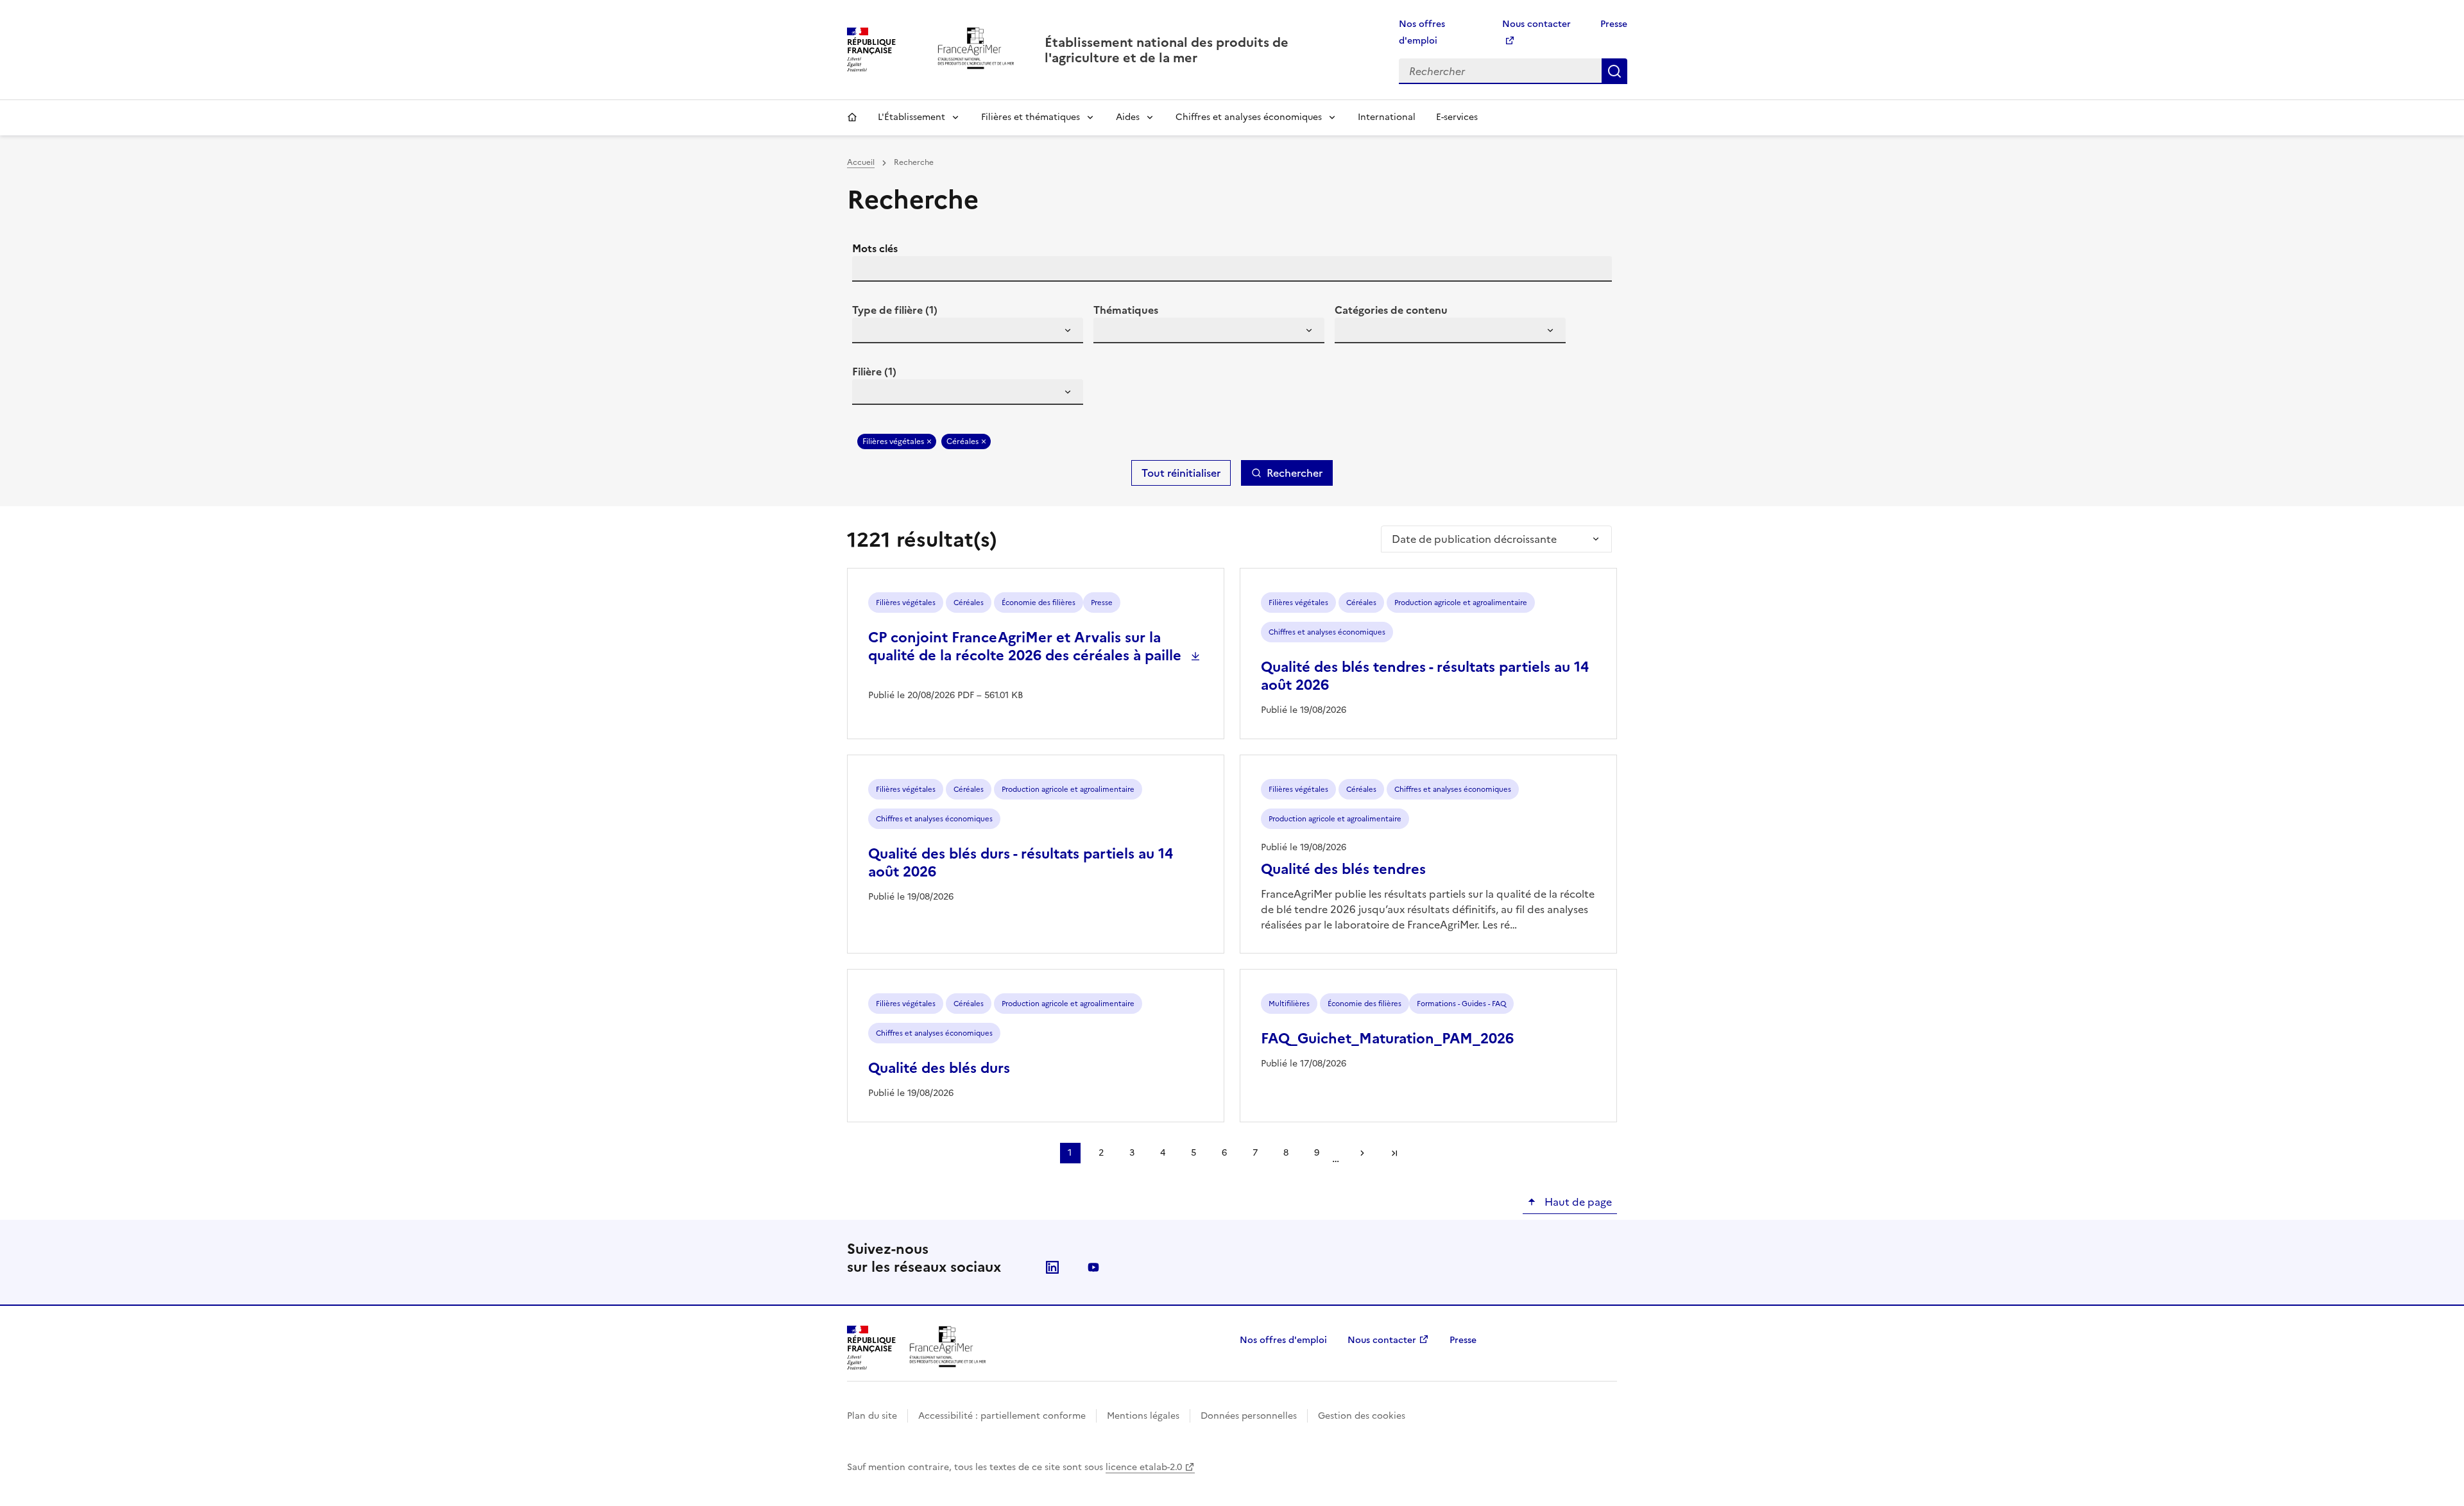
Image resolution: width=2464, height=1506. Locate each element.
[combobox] (968, 330)
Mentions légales (1143, 1416)
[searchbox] (869, 332)
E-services (1457, 117)
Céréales (963, 441)
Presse (1614, 24)
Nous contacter (1382, 1340)
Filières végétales (893, 441)
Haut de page (1577, 1202)
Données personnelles (1249, 1416)
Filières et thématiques (1031, 117)
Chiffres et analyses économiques (1249, 117)
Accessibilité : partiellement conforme (1002, 1416)
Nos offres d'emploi (1283, 1340)
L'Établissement (911, 117)
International (1387, 117)
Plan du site (872, 1416)
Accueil (852, 117)
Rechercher (1614, 71)
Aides (1128, 117)
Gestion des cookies (1362, 1416)
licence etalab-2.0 (1144, 1467)
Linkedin (1052, 1267)
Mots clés (875, 248)
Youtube (1093, 1267)
